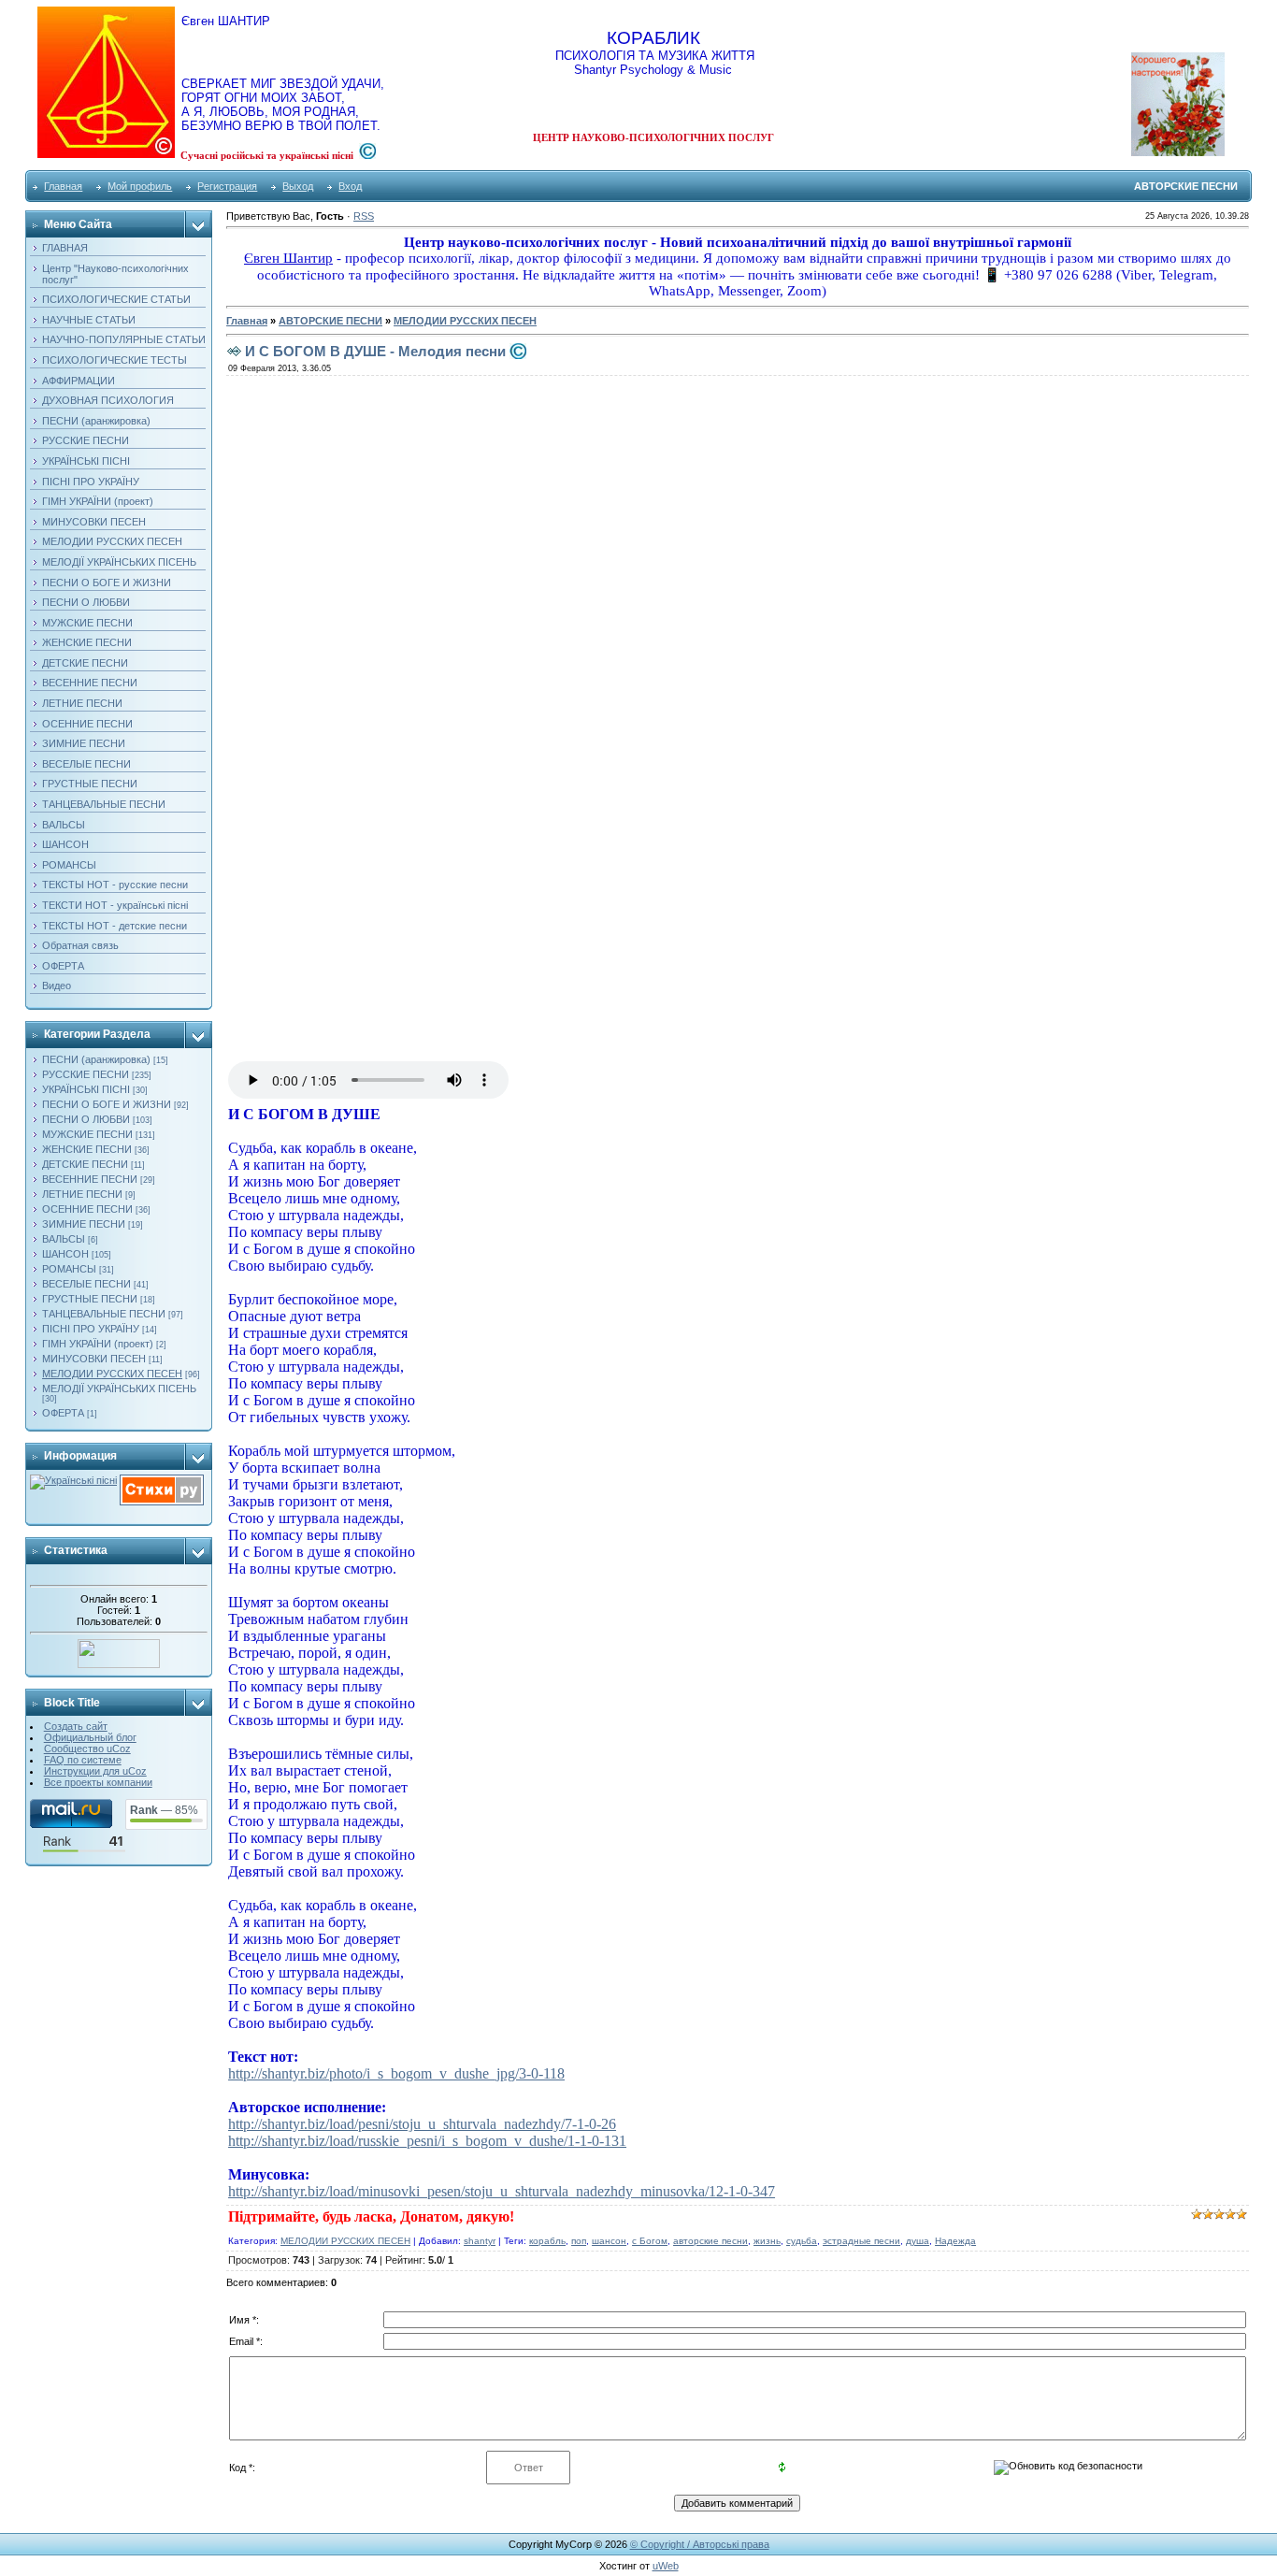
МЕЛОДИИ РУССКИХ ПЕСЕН (112, 1374)
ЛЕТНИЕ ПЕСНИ (82, 1194)
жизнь (767, 2241)
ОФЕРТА (63, 1413)
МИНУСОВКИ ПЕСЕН (94, 1359)
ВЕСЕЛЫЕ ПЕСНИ (86, 1284)
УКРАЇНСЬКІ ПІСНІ (86, 1089)
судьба (802, 2241)
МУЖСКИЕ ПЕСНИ (87, 1134)
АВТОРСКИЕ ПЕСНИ (330, 321)
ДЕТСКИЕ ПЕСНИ (85, 1164)
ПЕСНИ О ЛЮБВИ (86, 1119)
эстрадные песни (861, 2241)
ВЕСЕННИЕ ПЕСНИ (90, 1179)
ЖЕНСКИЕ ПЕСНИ (87, 1149)
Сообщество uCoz (87, 1749)
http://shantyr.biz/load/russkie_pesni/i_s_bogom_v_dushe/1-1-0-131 (427, 2141)
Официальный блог (90, 1737)
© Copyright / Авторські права (700, 2544)
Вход (350, 186)
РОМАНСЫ (69, 1269)
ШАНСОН (65, 1254)
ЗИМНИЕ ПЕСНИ (84, 1224)
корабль (547, 2241)
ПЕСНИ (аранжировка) (96, 1059)
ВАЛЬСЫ (64, 1239)
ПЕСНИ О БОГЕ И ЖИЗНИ (107, 1104)
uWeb (666, 2566)
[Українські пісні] (73, 1480)
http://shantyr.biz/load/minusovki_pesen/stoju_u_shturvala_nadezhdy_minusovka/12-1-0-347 (502, 2191)
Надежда (955, 2241)
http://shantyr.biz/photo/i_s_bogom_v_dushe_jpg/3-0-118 (396, 2073)
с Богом (650, 2241)
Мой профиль (140, 186)
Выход (298, 186)
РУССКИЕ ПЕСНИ (86, 1074)
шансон (609, 2241)
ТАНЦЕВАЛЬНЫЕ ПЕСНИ (104, 1314)
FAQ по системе (83, 1760)
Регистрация (227, 186)
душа (918, 2241)
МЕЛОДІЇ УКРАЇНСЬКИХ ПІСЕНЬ (119, 1389)
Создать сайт (76, 1726)
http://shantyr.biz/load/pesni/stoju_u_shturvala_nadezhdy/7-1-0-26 (422, 2124)
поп (579, 2241)
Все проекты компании (98, 1782)
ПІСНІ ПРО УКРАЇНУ (91, 1329)
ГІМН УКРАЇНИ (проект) (98, 1344)
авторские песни (710, 2241)
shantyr (480, 2241)
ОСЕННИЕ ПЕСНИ (87, 1209)
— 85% (164, 1810)
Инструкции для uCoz (95, 1771)
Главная (63, 186)
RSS (364, 216)
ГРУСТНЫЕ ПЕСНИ (90, 1299)
